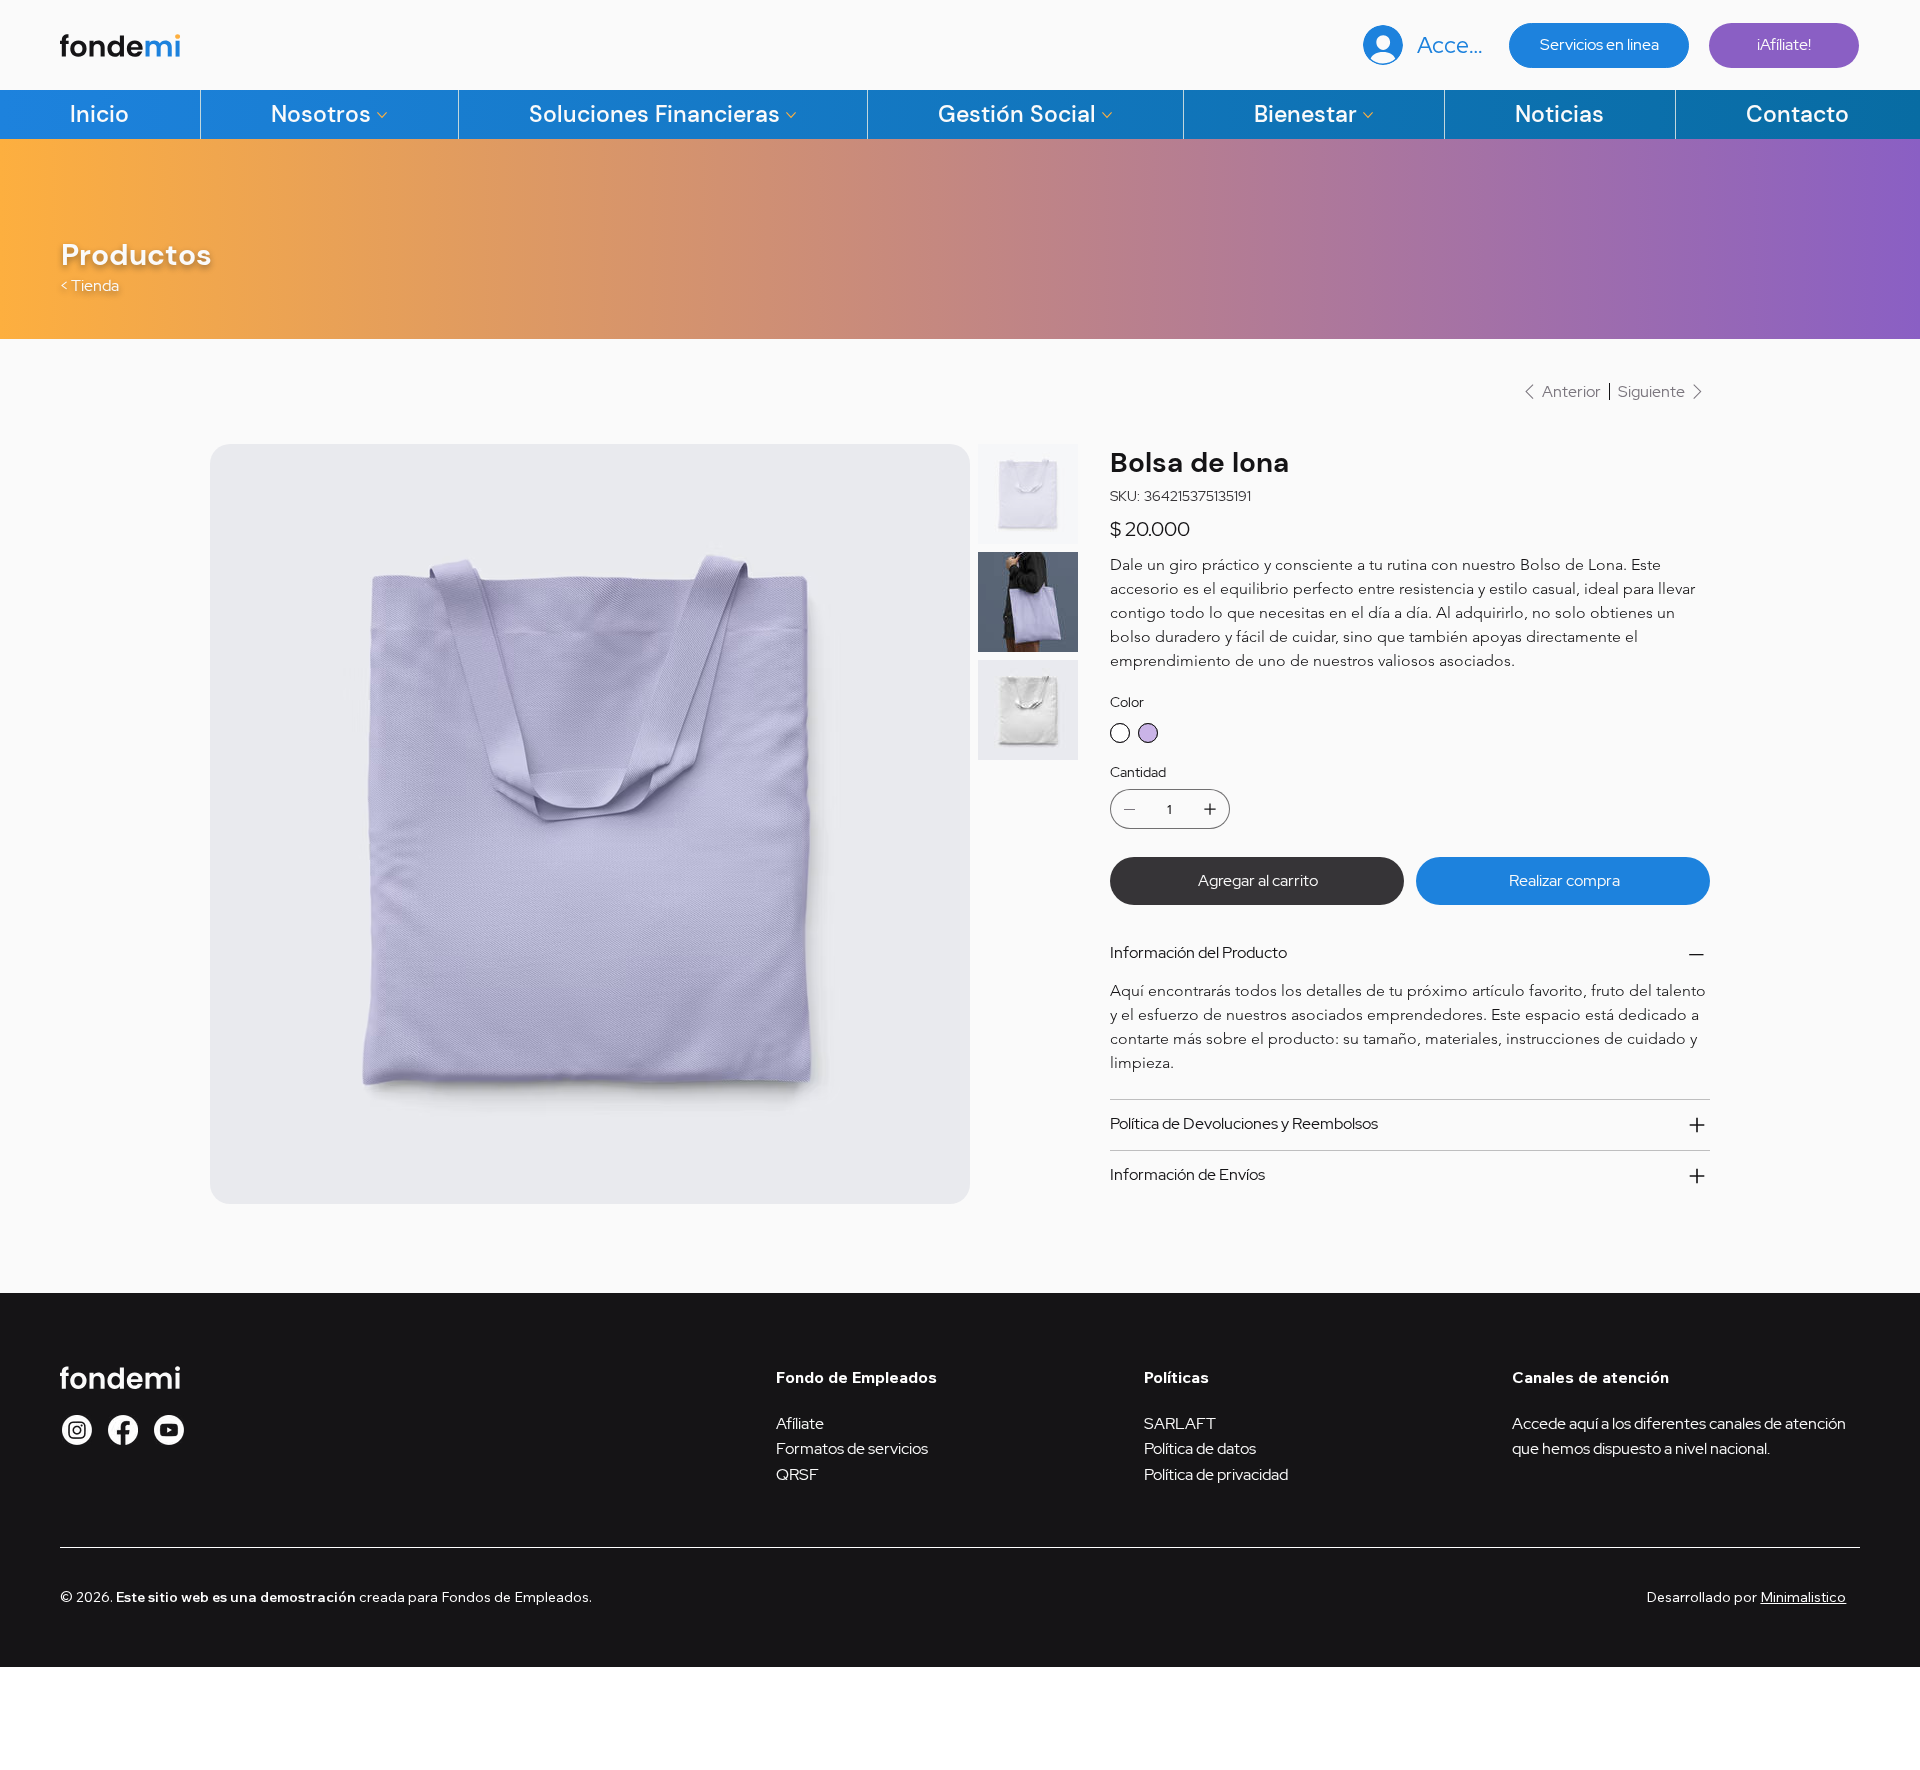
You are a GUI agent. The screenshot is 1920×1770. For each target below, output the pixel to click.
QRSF (797, 1474)
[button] (77, 1430)
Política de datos (1200, 1448)
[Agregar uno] (1210, 809)
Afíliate (800, 1423)
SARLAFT (1180, 1423)
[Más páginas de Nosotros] (382, 115)
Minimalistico (1803, 1597)
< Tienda (89, 285)
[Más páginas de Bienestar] (1368, 115)
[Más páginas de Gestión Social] (1107, 115)
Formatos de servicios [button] (852, 1448)
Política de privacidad (1216, 1474)
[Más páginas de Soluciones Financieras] (791, 115)
